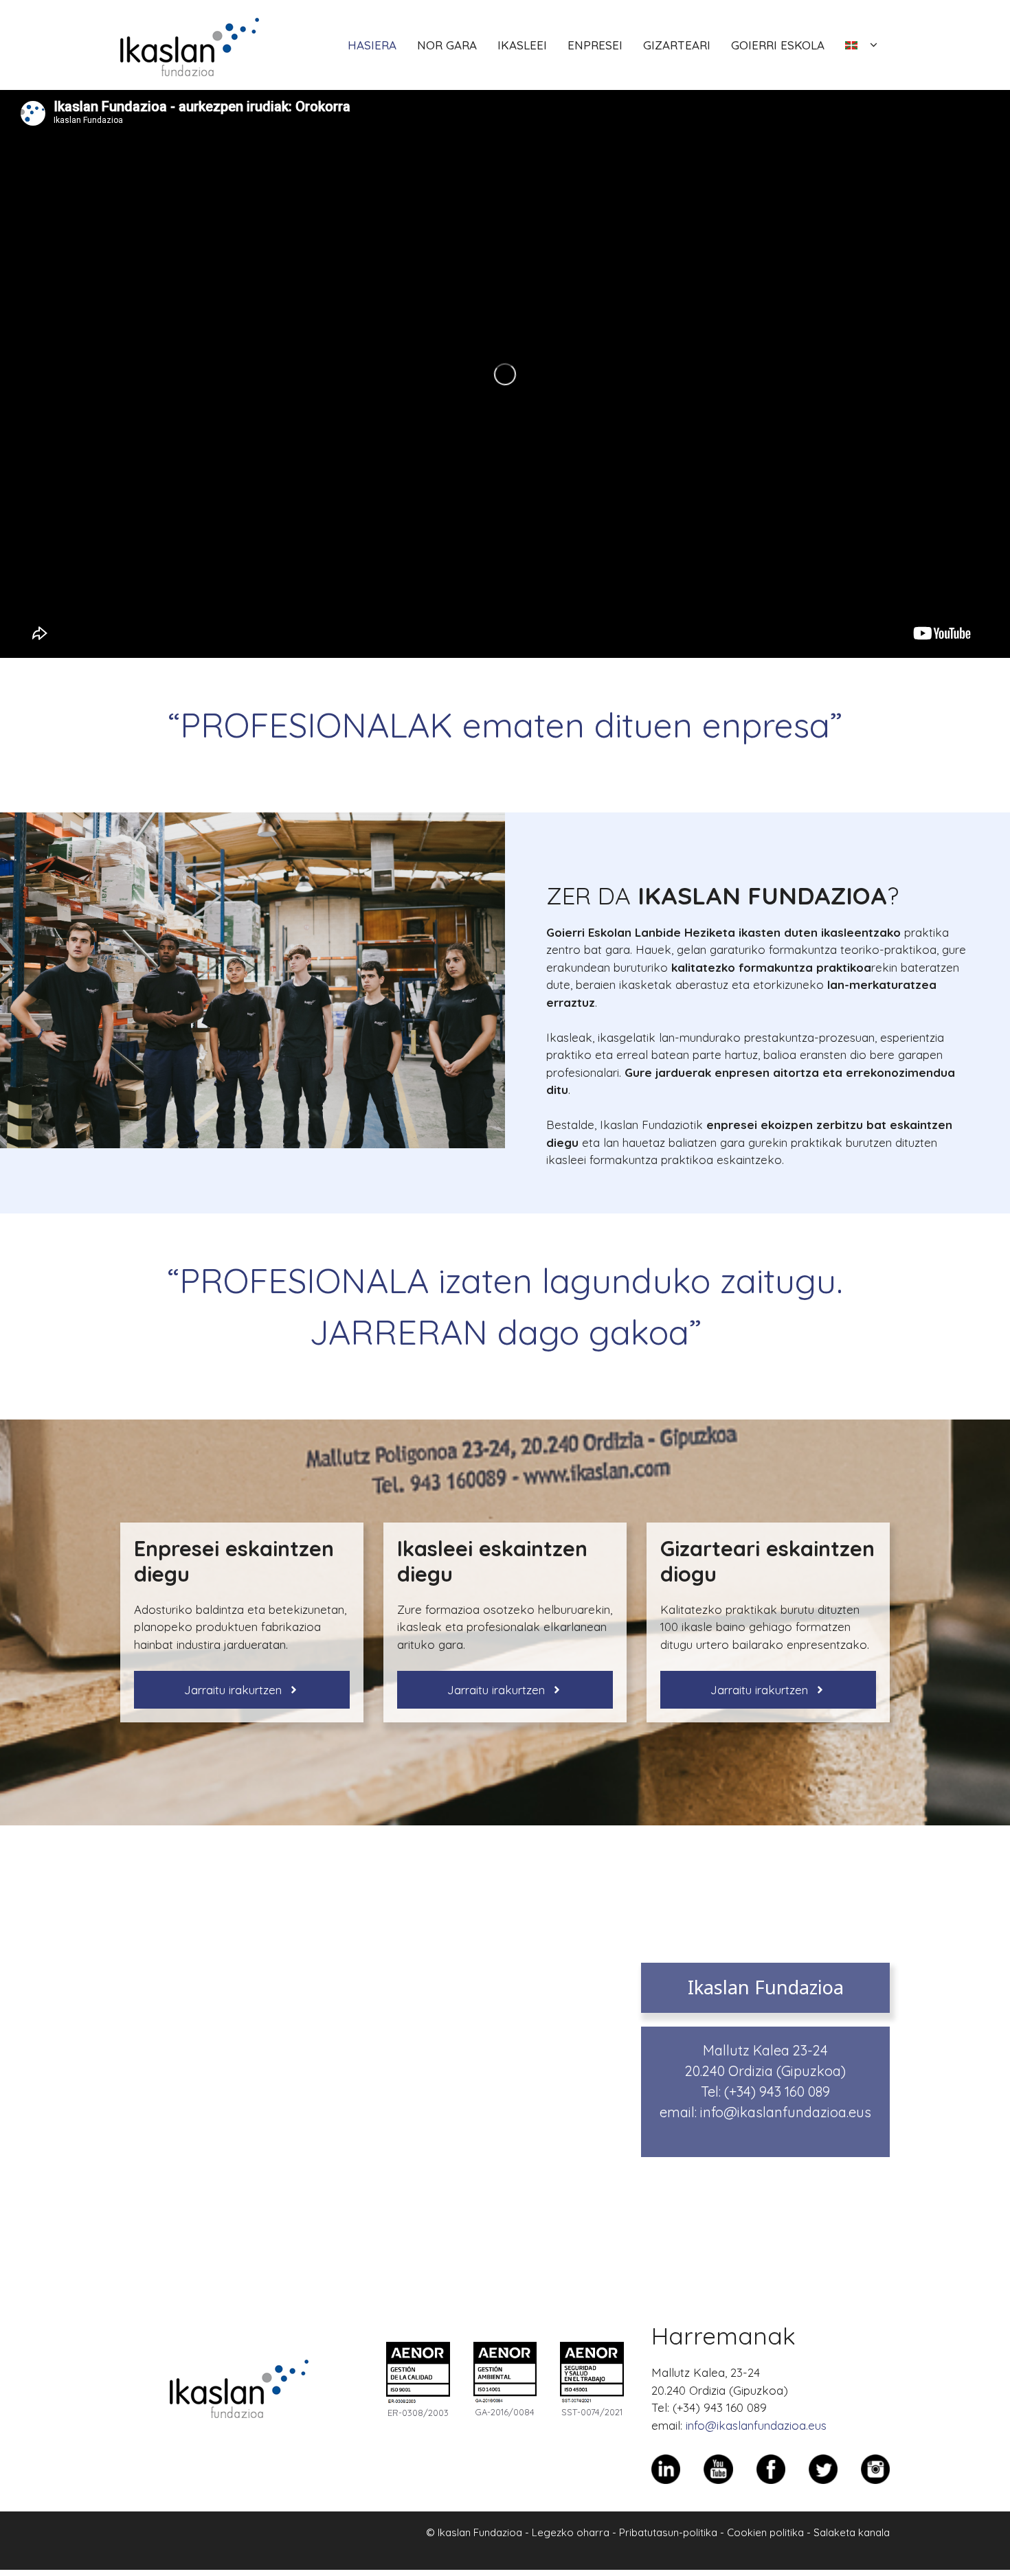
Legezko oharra (571, 2532)
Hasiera (372, 45)
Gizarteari (677, 45)
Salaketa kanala (852, 2532)
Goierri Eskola (778, 45)
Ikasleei (522, 45)
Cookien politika (765, 2532)
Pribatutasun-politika (668, 2532)
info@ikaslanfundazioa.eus (786, 2112)
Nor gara (447, 45)
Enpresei (595, 45)
